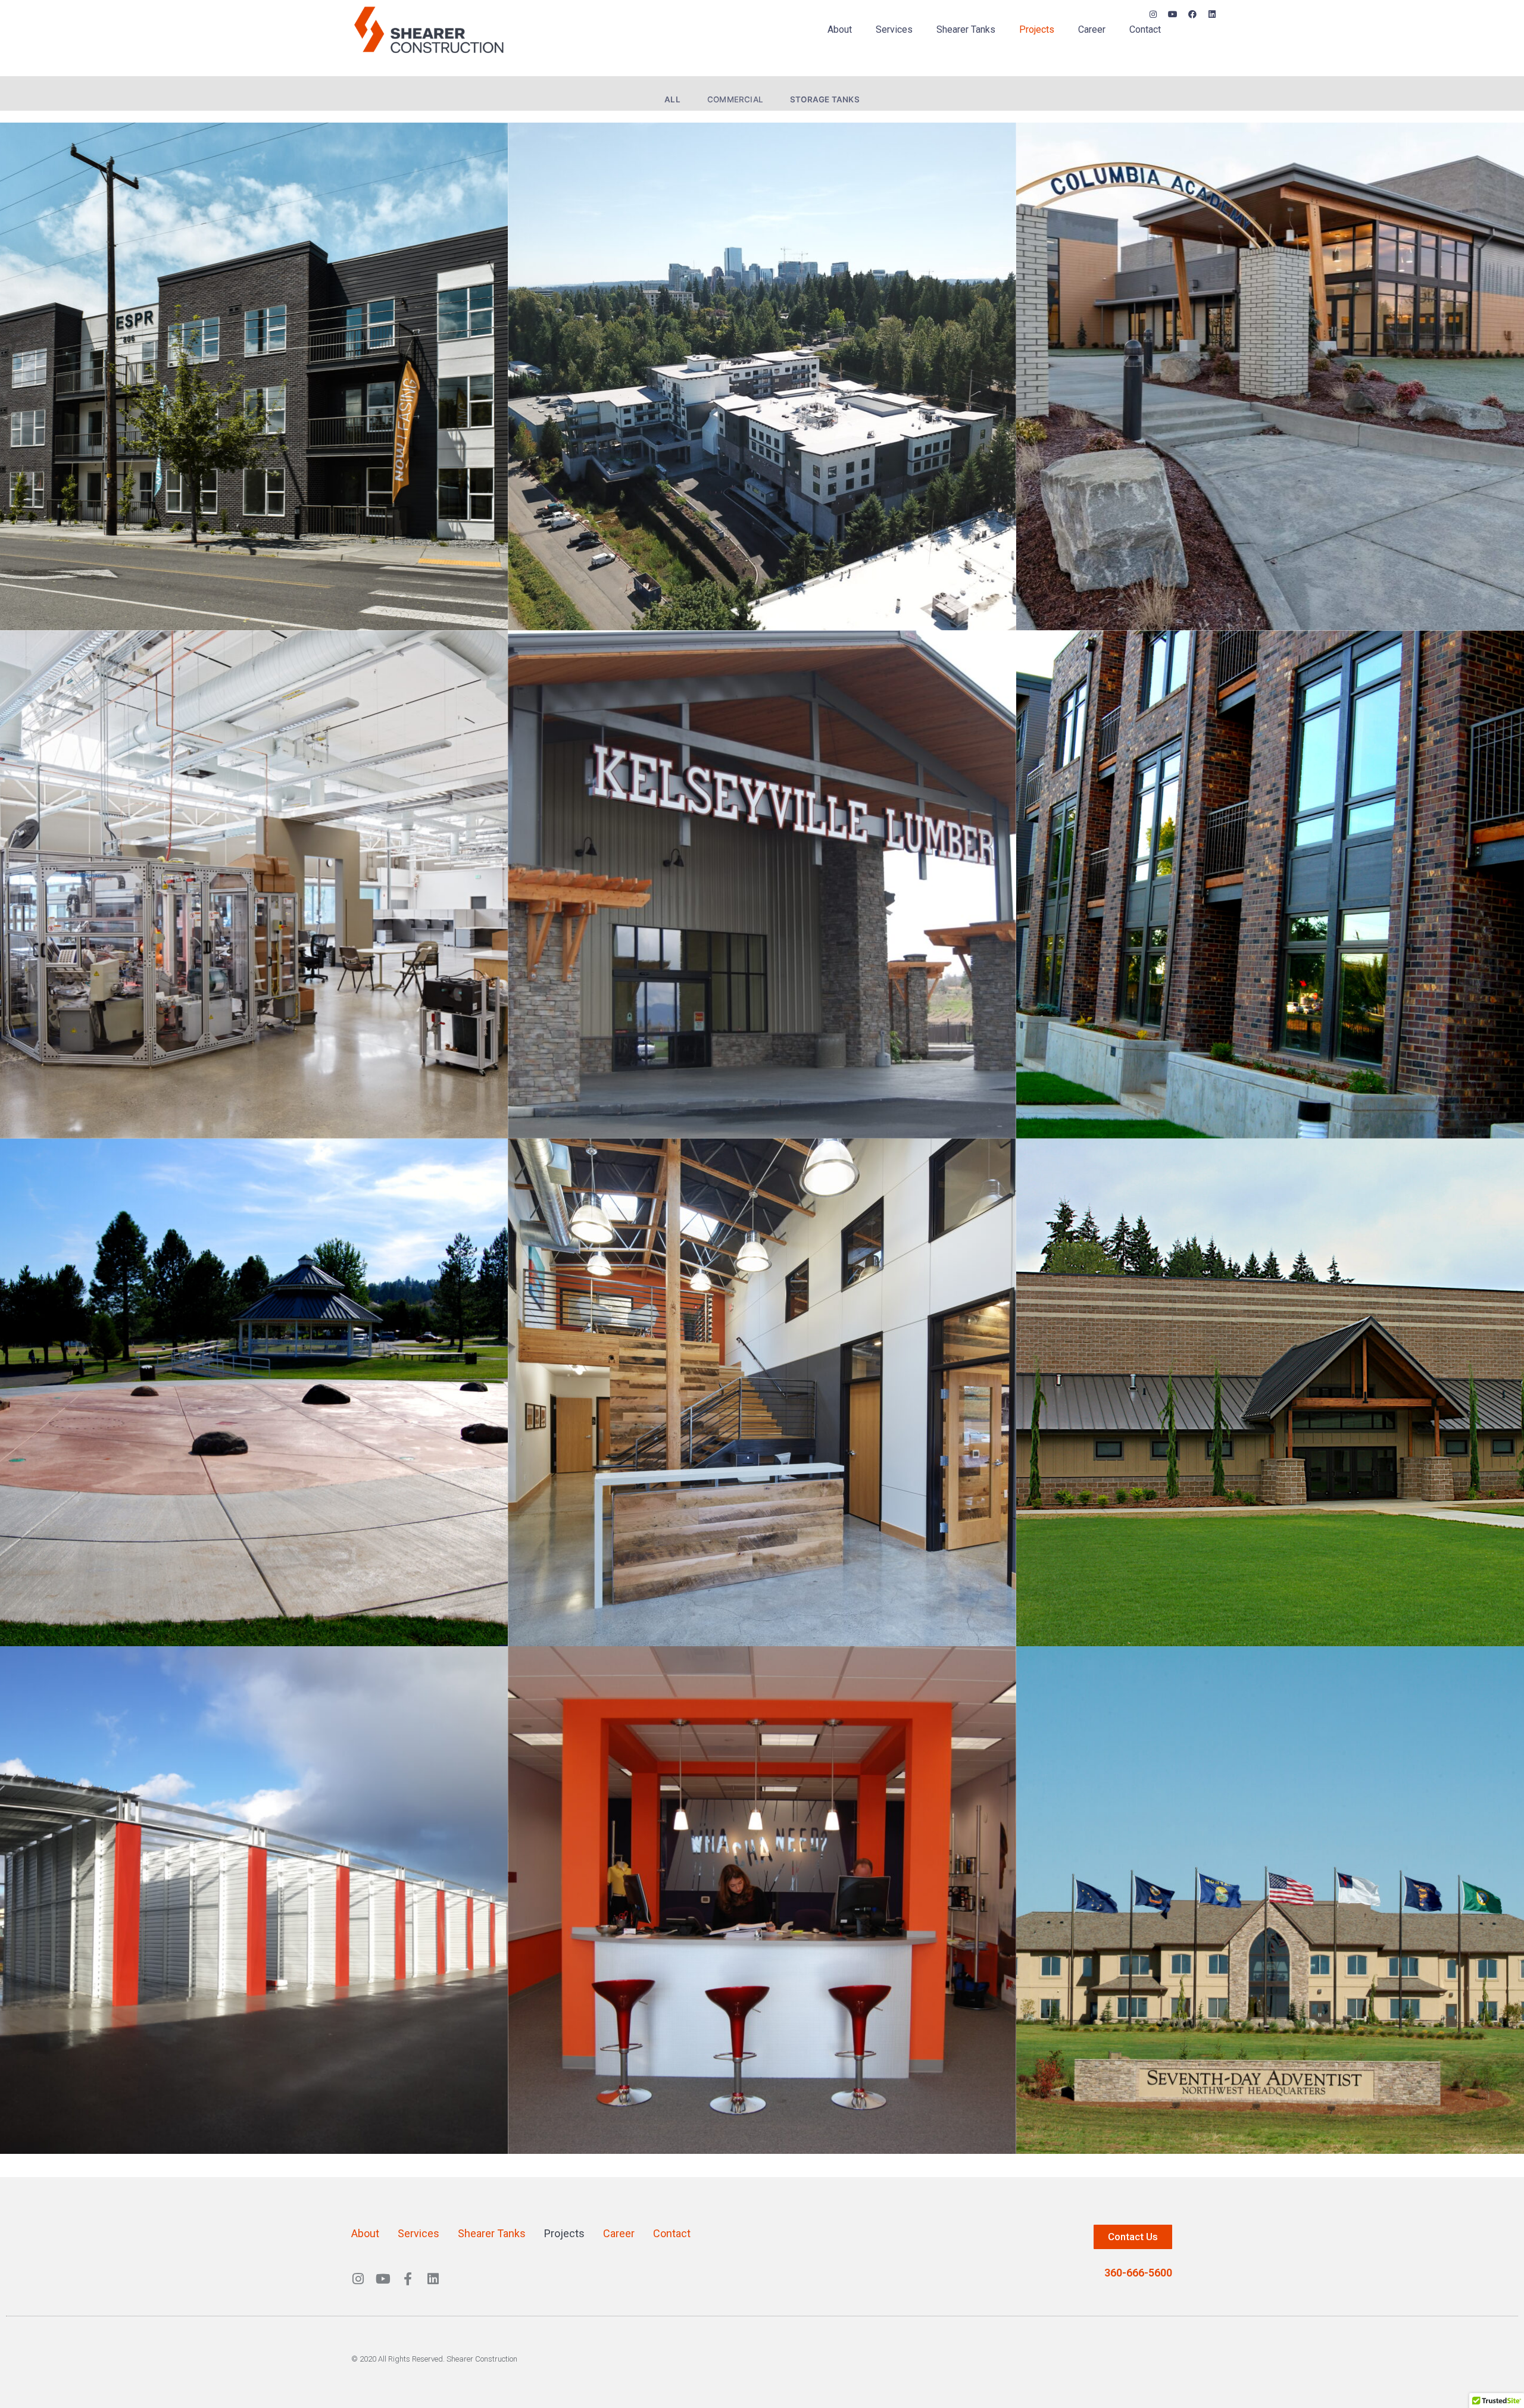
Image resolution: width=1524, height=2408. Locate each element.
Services (894, 29)
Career (1092, 29)
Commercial (735, 99)
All (672, 99)
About (840, 29)
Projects (1037, 29)
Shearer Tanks (966, 29)
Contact (1145, 29)
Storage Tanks (825, 99)
